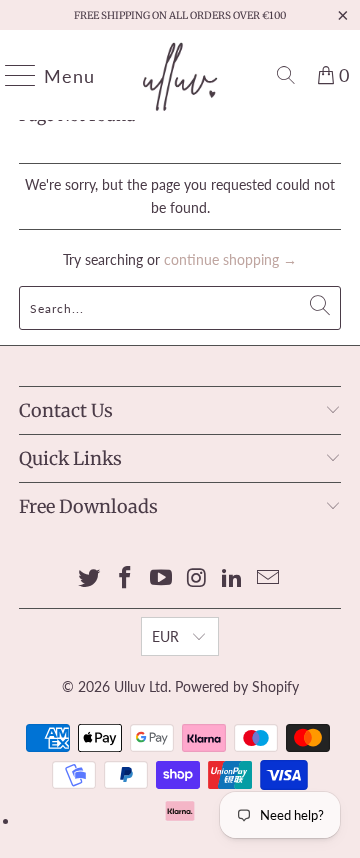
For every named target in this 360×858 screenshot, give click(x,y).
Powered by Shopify (237, 686)
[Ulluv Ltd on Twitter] (90, 578)
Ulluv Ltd (141, 686)
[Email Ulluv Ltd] (268, 578)
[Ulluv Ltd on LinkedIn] (233, 578)
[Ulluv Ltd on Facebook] (126, 578)
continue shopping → (230, 259)
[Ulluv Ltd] (180, 75)
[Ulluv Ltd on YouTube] (161, 578)
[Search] (286, 75)
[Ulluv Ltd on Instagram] (197, 578)
